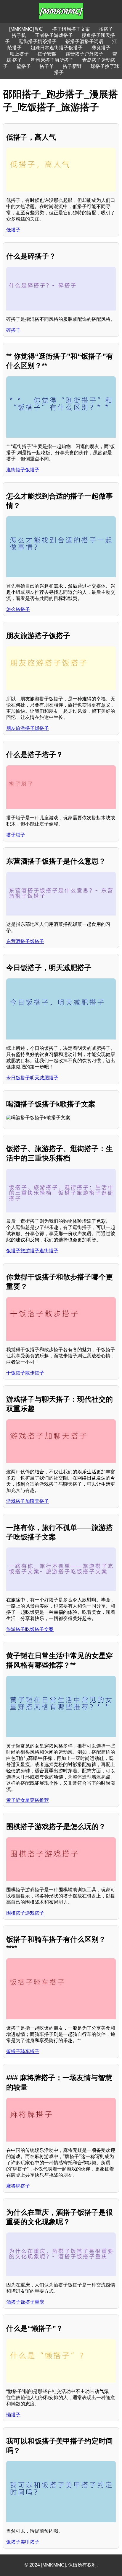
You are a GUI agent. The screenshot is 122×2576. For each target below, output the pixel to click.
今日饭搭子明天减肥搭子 (32, 1078)
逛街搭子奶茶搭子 (38, 41)
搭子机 (19, 35)
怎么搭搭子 (18, 609)
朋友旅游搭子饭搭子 (28, 728)
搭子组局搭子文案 (71, 29)
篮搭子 (24, 66)
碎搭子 (13, 330)
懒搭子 (13, 2415)
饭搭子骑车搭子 (23, 2051)
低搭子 (13, 230)
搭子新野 (72, 66)
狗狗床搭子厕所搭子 (52, 60)
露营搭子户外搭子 (84, 54)
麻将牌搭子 (18, 2186)
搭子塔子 (16, 835)
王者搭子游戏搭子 (54, 35)
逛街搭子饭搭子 (23, 470)
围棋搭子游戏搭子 (25, 1913)
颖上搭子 (19, 54)
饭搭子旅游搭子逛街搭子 (32, 1251)
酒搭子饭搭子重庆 (25, 2302)
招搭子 (106, 29)
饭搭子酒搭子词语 (84, 41)
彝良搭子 (101, 48)
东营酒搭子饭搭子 (25, 941)
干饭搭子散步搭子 (25, 1373)
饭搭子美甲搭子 (23, 2542)
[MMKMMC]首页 (26, 29)
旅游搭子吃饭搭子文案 (30, 1629)
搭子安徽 (47, 54)
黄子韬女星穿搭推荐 (28, 1800)
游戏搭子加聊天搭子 (28, 1501)
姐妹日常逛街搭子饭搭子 (57, 48)
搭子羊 (47, 66)
